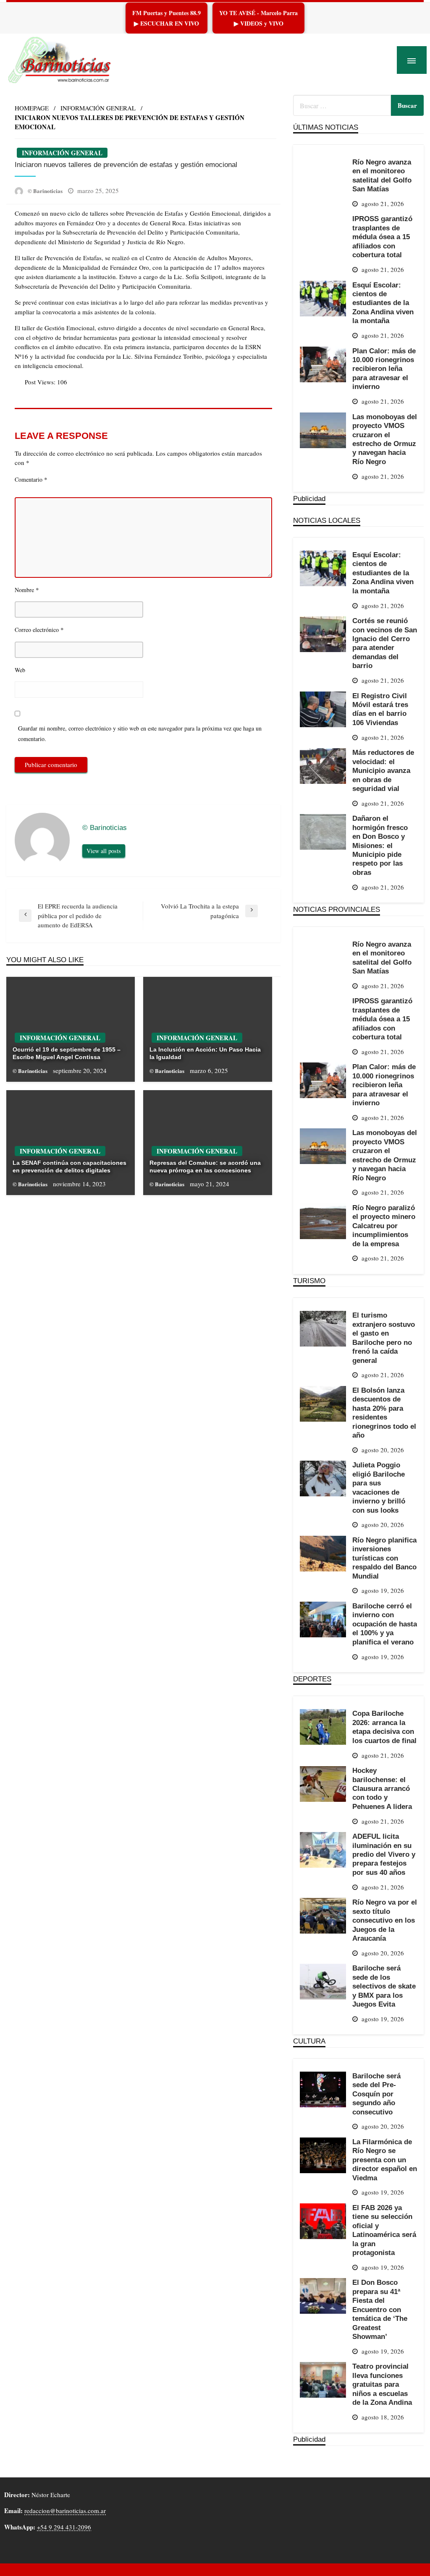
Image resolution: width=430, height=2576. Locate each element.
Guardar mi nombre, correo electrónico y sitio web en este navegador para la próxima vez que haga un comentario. (140, 733)
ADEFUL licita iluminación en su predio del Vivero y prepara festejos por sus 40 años (384, 1854)
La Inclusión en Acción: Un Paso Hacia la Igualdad (205, 1053)
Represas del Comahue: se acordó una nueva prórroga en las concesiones (205, 1167)
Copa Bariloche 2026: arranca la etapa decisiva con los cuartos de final (384, 1727)
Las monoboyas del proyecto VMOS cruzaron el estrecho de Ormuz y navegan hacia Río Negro (385, 439)
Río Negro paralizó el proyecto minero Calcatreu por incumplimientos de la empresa (384, 1226)
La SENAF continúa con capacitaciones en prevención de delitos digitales (69, 1167)
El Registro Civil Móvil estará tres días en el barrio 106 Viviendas (380, 709)
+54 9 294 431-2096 (64, 2527)
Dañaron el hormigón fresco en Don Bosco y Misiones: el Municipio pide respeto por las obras (380, 845)
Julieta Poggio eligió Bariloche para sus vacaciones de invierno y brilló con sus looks (379, 1487)
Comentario (31, 479)
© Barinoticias (46, 191)
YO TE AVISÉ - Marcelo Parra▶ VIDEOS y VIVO (258, 18)
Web (20, 670)
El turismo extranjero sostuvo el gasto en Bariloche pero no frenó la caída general (384, 1338)
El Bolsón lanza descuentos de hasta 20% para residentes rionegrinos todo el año (384, 1413)
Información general (98, 108)
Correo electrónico (39, 629)
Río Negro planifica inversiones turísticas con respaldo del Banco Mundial (384, 1558)
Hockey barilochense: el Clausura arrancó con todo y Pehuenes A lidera (382, 1788)
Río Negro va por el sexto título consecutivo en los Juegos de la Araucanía (385, 1920)
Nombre (27, 590)
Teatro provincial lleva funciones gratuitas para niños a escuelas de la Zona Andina (382, 2384)
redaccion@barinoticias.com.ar (65, 2511)
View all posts (104, 851)
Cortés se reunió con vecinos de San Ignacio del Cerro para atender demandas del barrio (385, 643)
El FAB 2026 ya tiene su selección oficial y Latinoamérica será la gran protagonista (384, 2230)
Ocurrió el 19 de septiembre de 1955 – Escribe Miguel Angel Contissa (67, 1053)
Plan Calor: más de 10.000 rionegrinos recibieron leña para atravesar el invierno (384, 369)
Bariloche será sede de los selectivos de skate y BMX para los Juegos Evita (384, 1986)
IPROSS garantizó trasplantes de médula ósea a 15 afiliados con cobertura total (382, 237)
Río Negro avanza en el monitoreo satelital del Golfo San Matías (382, 175)
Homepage (32, 108)
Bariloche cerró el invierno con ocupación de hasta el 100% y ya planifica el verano (385, 1624)
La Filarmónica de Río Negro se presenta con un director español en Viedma (385, 2160)
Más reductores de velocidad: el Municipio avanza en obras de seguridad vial (383, 770)
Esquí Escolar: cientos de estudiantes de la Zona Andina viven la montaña (383, 303)
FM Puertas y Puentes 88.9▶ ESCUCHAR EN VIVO (166, 18)
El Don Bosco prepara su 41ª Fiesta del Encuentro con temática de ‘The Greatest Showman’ (380, 2309)
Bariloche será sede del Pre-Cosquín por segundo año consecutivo (376, 2094)
